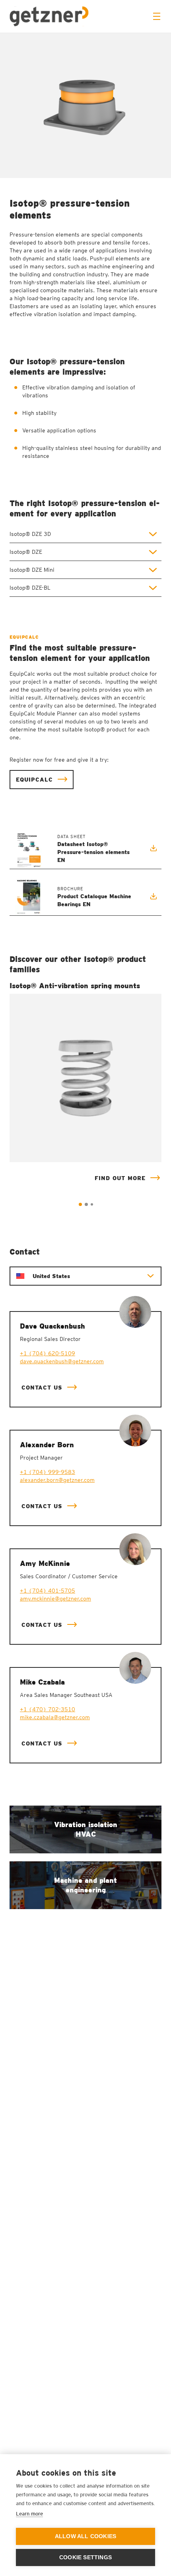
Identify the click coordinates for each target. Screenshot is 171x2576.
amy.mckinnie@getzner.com (55, 1599)
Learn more (29, 2514)
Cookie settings (85, 2557)
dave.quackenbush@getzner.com (62, 1361)
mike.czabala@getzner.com (55, 1717)
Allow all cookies (85, 2536)
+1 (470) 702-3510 (48, 1709)
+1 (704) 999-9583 (48, 1472)
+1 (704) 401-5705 (48, 1591)
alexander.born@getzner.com (57, 1480)
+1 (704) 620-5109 (48, 1353)
